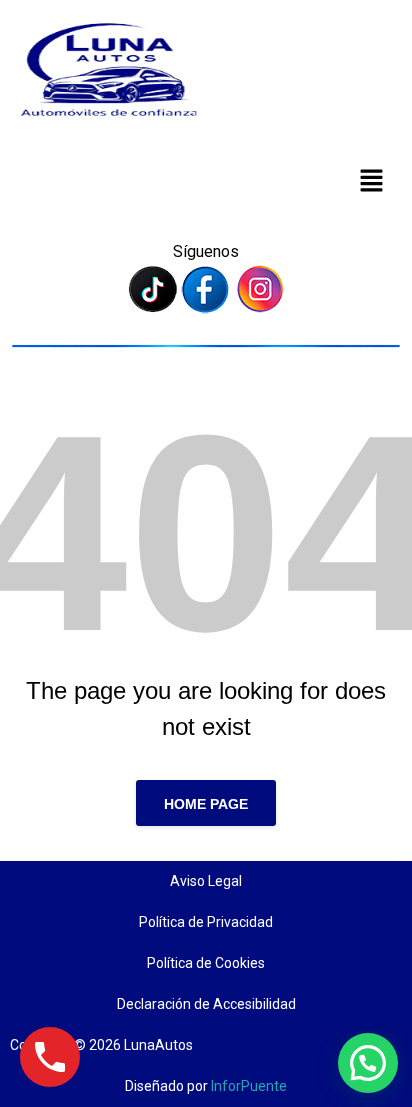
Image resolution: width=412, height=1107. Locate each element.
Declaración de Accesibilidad (206, 1004)
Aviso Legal (206, 881)
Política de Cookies (206, 963)
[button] (372, 180)
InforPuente (249, 1086)
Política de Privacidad (206, 922)
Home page (206, 804)
